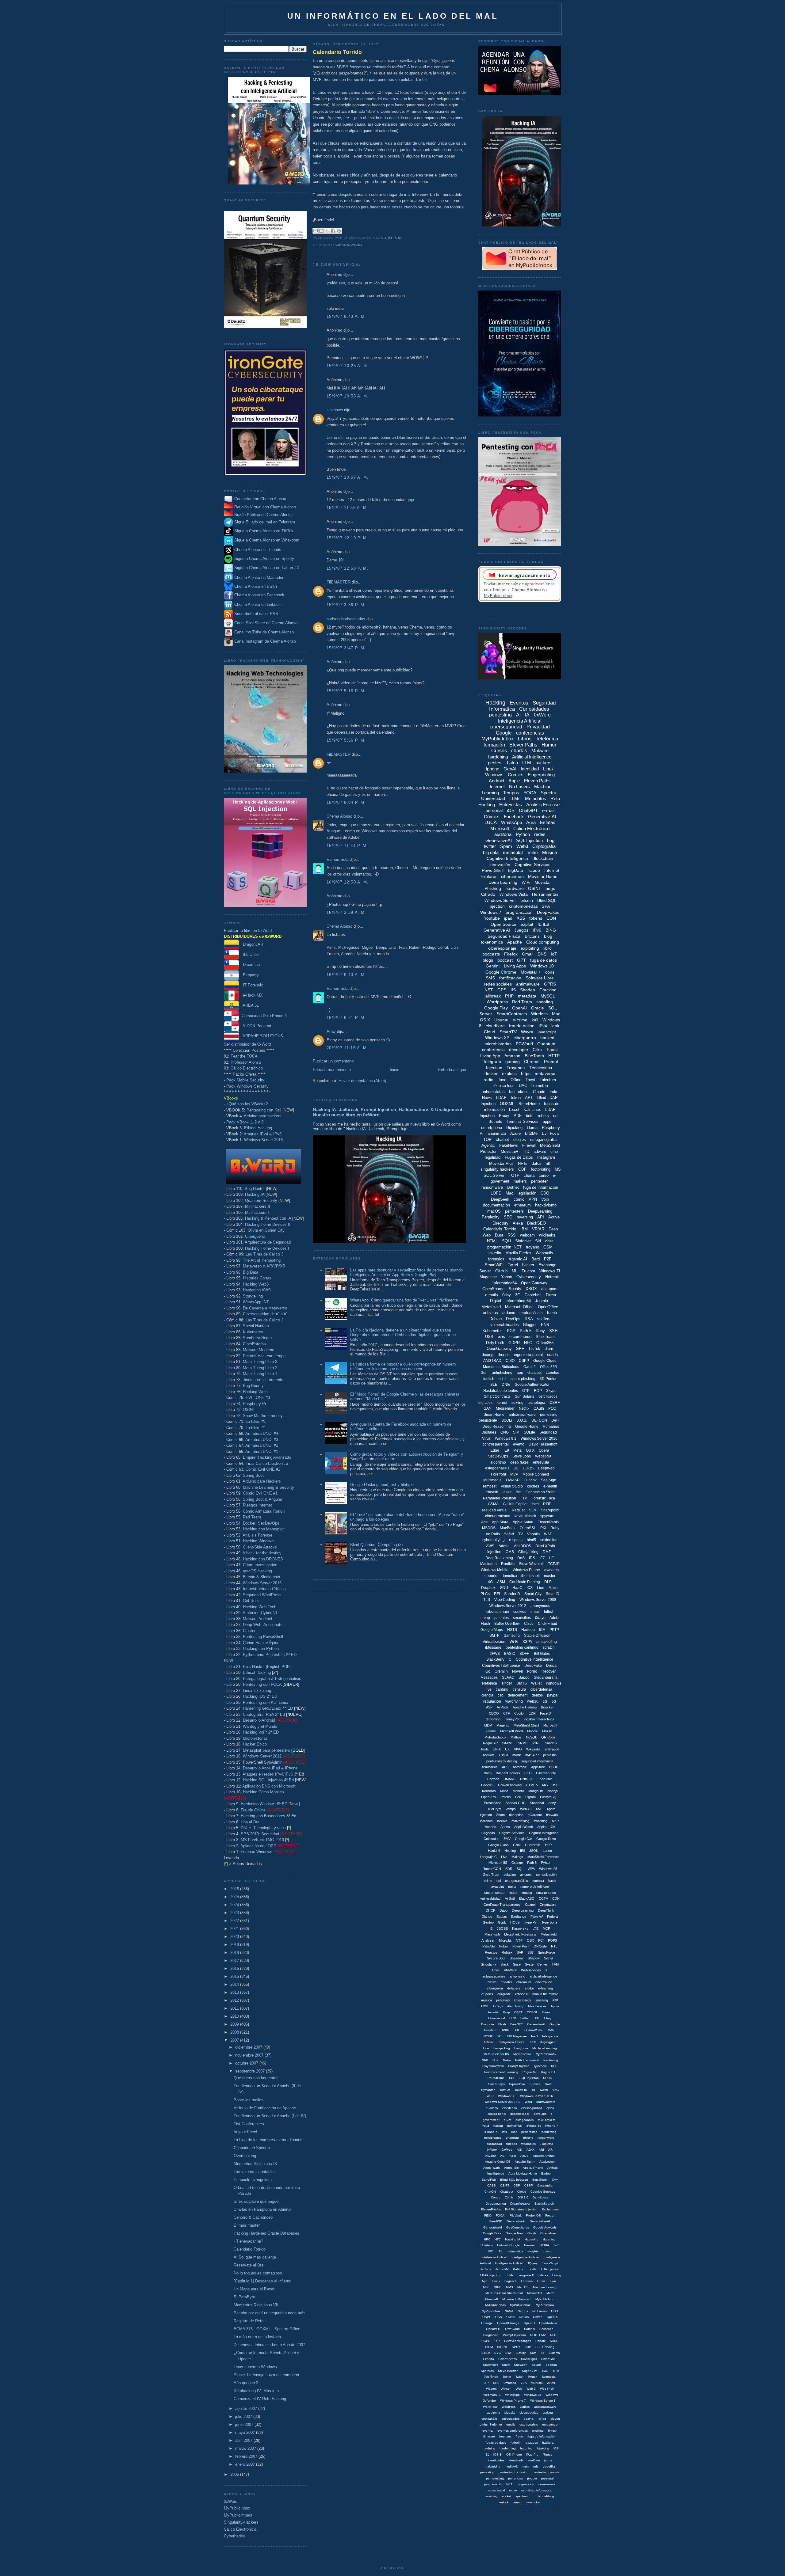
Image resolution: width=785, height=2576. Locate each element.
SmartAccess (507, 2359)
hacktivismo (546, 1205)
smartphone (492, 1128)
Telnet (507, 2377)
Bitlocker (547, 1707)
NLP (496, 2060)
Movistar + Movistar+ (517, 2299)
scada (552, 1355)
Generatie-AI (536, 2024)
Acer (513, 2156)
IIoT (556, 2245)
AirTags (498, 2006)
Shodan (528, 990)
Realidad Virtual (494, 1510)
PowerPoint (521, 1946)
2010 (235, 2016)
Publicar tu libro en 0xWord (248, 931)
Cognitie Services (543, 2192)
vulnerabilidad (490, 1898)
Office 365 (548, 1367)
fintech (553, 2431)
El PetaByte (244, 2297)
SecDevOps (498, 1456)
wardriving (514, 1701)
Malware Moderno (258, 1350)
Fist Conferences (249, 2124)
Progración (491, 2335)
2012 (235, 2000)
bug (551, 840)
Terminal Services (523, 1121)
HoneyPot (512, 1719)
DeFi (555, 1420)
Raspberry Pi (254, 1404)
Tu (533, 2090)
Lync (553, 2281)
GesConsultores (518, 2227)
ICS (530, 1588)
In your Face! (245, 2132)
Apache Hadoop (525, 1707)
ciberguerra (525, 1038)
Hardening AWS (257, 1290)
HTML (492, 1241)
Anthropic (520, 1767)
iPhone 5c (534, 2126)
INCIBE (488, 2036)
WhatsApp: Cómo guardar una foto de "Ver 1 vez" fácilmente (404, 1300)
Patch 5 (530, 2329)
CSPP (524, 1361)
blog (548, 936)
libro (548, 948)
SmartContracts (512, 1014)
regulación (492, 1701)
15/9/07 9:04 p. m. (346, 802)
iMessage (493, 1647)
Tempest (489, 1486)
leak (555, 1026)
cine (554, 1151)
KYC (533, 2042)
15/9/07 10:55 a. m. (348, 396)
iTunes (548, 2454)
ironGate (534, 2460)
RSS (512, 1235)
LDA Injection (550, 2269)
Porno (532, 1671)
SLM (533, 1510)
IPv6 (537, 930)
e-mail (548, 810)
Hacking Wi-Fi (255, 1392)
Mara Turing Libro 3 (260, 1362)
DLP (548, 1582)
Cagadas (488, 1833)
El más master (247, 2225)
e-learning (546, 1988)
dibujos (520, 1140)
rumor (513, 2490)
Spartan (551, 2365)
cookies (520, 1612)
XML (539, 1809)
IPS (500, 2036)
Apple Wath (492, 2168)
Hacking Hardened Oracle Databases (266, 2233)
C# (553, 1827)
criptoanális (489, 2419)
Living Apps (515, 966)
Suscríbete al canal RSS (256, 614)
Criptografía (544, 846)
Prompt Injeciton (514, 2335)
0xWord (231, 2501)
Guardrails (533, 1845)
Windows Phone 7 (513, 2401)
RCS (554, 2066)
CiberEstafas (254, 1344)
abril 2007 (244, 2440)
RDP (538, 1391)
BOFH (525, 1654)
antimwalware (546, 2102)
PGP (511, 1331)
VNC (555, 2090)
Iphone (492, 769)
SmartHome (529, 1104)
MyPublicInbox (237, 2508)
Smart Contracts (497, 1396)
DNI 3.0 (523, 2197)
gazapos (532, 2443)
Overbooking (245, 2156)
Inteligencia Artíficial (525, 2257)
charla (529, 1175)
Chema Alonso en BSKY (255, 586)
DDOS (528, 1468)
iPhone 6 (522, 1994)
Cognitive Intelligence (507, 858)
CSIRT (505, 2185)
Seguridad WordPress (262, 1595)
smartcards (523, 2000)
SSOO (548, 2078)
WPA (531, 1869)
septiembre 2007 (251, 2071)
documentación (496, 1205)
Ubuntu (501, 1020)
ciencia (487, 1695)
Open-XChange (508, 2323)
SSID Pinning (545, 2347)
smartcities (522, 1618)
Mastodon (488, 1564)
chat (549, 1241)
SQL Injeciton (529, 2078)
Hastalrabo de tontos (501, 1391)
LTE (536, 1928)
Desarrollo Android (259, 1720)
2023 (235, 1913)
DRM (513, 2018)
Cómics (492, 817)
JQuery (532, 2263)
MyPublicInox (545, 2305)
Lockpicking (502, 2048)
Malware (540, 751)
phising (528, 2138)
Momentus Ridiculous (501, 1367)
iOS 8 (497, 2454)
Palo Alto (489, 1946)
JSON (534, 1851)
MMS (509, 2287)
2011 (235, 2008)
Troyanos (516, 1068)
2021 (235, 1929)
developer (519, 1050)
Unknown (335, 410)
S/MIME (508, 1743)
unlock (504, 2502)
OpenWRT (493, 2329)
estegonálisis (529, 2424)
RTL (554, 1946)
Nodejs (553, 1791)
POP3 (552, 1940)
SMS (490, 978)
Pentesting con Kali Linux (266, 1702)
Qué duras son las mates (256, 2078)
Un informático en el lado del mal (393, 16)
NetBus (523, 2311)
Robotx (540, 2341)
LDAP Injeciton (491, 2275)
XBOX (531, 1289)
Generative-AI (542, 817)
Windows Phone (526, 1570)
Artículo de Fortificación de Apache (265, 2108)
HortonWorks (533, 2030)
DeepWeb (546, 1468)
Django (487, 1917)
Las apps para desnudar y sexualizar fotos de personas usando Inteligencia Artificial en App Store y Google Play (406, 1272)
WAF (548, 1534)
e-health (550, 1486)
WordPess (490, 2407)
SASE (554, 2341)
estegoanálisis (497, 1468)
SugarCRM (530, 2371)
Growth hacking (510, 1785)
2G (545, 1701)
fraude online (522, 1026)
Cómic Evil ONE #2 (263, 1469)
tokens (536, 918)
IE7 (542, 1558)
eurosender (550, 2424)
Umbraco (510, 2383)
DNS (542, 954)
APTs (556, 1821)
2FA (546, 906)
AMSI (484, 2006)
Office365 (545, 1343)
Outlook (530, 1480)
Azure (515, 1133)
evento (519, 1444)
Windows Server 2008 (538, 1600)
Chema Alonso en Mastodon (259, 578)
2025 (235, 1897)
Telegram (492, 1062)
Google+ (487, 1785)
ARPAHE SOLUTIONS (261, 1036)
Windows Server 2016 (263, 1140)
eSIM (507, 2120)
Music (553, 1588)
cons (550, 972)
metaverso (545, 1073)
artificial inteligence (543, 1976)
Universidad (493, 798)
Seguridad (548, 1432)
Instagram (546, 1157)
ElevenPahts (548, 1522)
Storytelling (253, 1296)
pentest (495, 763)
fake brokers (547, 2120)
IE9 (506, 1450)
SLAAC (508, 1677)
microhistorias (498, 1044)
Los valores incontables (255, 2172)
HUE (517, 2030)
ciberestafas (494, 1092)
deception (516, 1815)
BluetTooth (540, 2180)
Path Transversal (527, 2060)
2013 (235, 1992)
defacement (518, 1695)
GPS (502, 990)
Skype (551, 1391)
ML (515, 1271)
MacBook (508, 1528)
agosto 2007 (247, 2409)
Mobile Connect (536, 1474)
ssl (556, 1116)
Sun (484, 1373)
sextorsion (549, 1540)
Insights (533, 2251)
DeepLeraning (496, 2204)
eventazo (391, 99)
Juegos (521, 930)
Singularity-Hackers (241, 2522)
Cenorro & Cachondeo (253, 2217)
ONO (555, 2311)
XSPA (527, 1642)
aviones (526, 1875)
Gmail (528, 954)
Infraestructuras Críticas (264, 1589)
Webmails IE (492, 2395)
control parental (496, 1444)
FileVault (516, 2215)
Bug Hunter (255, 1189)
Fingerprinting (541, 775)
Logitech (511, 2281)
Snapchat (537, 1803)
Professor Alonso (246, 1062)
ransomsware (494, 1893)
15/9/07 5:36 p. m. (346, 740)
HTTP (554, 1056)
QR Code (548, 1737)
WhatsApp (511, 822)
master (550, 1576)
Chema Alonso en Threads (257, 550)
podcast (505, 960)
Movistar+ (510, 1151)
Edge (495, 1450)
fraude (534, 870)
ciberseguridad (506, 727)
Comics (516, 775)
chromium (524, 1982)
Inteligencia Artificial (520, 721)
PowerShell (493, 870)
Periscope (546, 2329)
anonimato (497, 1133)
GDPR (514, 1343)
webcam (527, 1235)
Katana (518, 2269)
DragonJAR (251, 944)
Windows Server (500, 900)
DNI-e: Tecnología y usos (263, 1828)
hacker (528, 1265)
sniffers (544, 1319)
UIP (486, 2383)
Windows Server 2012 (262, 1756)
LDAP (501, 1098)
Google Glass (498, 1845)
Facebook (514, 817)
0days (540, 1618)
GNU (504, 1588)
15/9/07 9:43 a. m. (346, 316)
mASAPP (532, 1755)
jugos (548, 2460)
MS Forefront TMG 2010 (262, 1840)
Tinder (507, 1683)
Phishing (493, 888)
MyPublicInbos (495, 2305)
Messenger (505, 1408)
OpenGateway (499, 1349)
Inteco (547, 2251)
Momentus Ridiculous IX (255, 2164)
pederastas (529, 2132)
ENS (545, 1325)
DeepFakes (548, 912)
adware (540, 1151)
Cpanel (530, 1905)
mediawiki (511, 2466)
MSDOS (489, 1528)
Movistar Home (543, 876)
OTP (526, 1391)
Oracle (538, 1008)
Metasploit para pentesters (274, 1750)
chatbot (502, 1140)
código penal (497, 2114)
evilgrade (504, 1994)
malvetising (493, 2466)
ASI (503, 2156)
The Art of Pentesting (262, 1260)
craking (548, 2413)
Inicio (394, 1070)
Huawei (529, 2245)
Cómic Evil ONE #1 (260, 1493)
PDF (518, 1116)
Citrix (538, 1050)
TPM (556, 2371)
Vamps (511, 1809)
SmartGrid (548, 2359)
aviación (510, 1875)
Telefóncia (491, 2377)
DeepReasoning (499, 1558)
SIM (516, 1432)
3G (518, 1295)
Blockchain (543, 858)
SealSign (549, 1480)
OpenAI (519, 1008)
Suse (517, 1964)
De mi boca (541, 2197)
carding (502, 1689)
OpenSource (493, 1289)
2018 (235, 1953)
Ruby (540, 1331)
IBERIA (544, 2245)
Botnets (495, 1121)
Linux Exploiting (257, 1691)
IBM (524, 1229)
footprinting (541, 1169)
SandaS (551, 1743)
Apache (515, 942)
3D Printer (548, 1379)
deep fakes (519, 1462)
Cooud (496, 2197)
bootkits (489, 1755)
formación (494, 745)
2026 (235, 1889)
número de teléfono (535, 1886)
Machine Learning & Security (268, 1487)
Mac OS (523, 2287)
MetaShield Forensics (544, 1857)
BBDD (554, 1767)
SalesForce (546, 1952)
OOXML (507, 1104)
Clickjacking (528, 1552)
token (516, 1098)
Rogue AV (530, 2072)
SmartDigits (529, 2359)
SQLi (506, 1241)
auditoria (492, 2108)
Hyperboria (549, 1922)
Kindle (532, 2269)
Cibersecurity (546, 1773)
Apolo (555, 2006)
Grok (517, 1845)
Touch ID (521, 2090)
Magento (503, 1725)
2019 (235, 1945)
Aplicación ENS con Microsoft (269, 1786)
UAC (523, 1086)
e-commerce (520, 1337)
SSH (553, 1331)
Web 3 (531, 2389)
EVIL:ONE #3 (258, 1398)
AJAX (530, 2150)
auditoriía (494, 2413)
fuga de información (541, 1187)
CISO (510, 1361)
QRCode (540, 1946)
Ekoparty (249, 975)
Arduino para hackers (263, 1116)
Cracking (548, 990)
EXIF (536, 2018)
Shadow (534, 1958)
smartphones (546, 1893)
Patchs (506, 1797)
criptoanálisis (531, 1313)
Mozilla (547, 1731)
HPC (487, 2239)
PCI (541, 1940)
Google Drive (546, 1839)
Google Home (527, 1427)
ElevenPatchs (491, 2209)
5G (554, 1701)
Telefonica (488, 1683)
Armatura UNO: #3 (262, 1440)
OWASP (513, 1480)
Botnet (513, 1187)
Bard (536, 1259)
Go (488, 1671)
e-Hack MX (251, 995)
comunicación (546, 1875)
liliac (514, 2132)
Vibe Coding (505, 1600)
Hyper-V (530, 1922)
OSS (499, 2317)
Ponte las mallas (249, 2100)
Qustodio (540, 2066)
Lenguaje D (526, 2275)
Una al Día (250, 1822)
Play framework (493, 2066)
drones (504, 1355)
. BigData (547, 2144)
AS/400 (490, 2156)
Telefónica (547, 739)
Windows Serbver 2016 (536, 2096)
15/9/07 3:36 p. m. (346, 605)
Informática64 (505, 1283)
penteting (503, 2000)
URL (496, 2383)
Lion (541, 1588)
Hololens (487, 2245)
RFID (547, 1504)
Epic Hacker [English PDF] (267, 1667)
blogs (488, 960)
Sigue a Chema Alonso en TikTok (264, 531)
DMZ (547, 1552)
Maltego (517, 1857)
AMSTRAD (492, 1361)
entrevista (541, 1462)
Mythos (516, 1737)
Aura (531, 822)
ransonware (546, 2138)
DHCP (490, 1910)
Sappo (524, 1677)
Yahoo (507, 1277)
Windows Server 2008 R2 (502, 2102)
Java (502, 1080)
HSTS (512, 1630)
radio (488, 1080)
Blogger (530, 1325)
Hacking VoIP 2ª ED (261, 1732)
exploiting (530, 948)
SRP (528, 2347)
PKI (543, 1528)
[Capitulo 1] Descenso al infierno (262, 2281)
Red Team (252, 1517)
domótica (509, 1576)
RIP (497, 2341)
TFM (555, 1964)
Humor (549, 745)
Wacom (491, 2389)
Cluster (249, 1631)
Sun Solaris (525, 1396)
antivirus (490, 1313)
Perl (518, 1797)
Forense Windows (257, 1852)
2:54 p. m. (393, 238)
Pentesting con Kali (264, 1110)
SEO (508, 1217)
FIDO (488, 2215)
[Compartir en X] (327, 231)
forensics (496, 1259)
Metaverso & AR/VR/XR (264, 1266)
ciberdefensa (541, 1689)
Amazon (512, 1056)
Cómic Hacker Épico (261, 1643)
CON (551, 918)
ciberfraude (544, 1982)
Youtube (492, 918)
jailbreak (493, 996)
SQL (520, 1869)
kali (535, 1020)
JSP (555, 1785)
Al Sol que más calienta (255, 2257)
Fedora (552, 1917)
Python (523, 834)
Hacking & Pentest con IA (268, 1218)
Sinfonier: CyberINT (260, 1613)
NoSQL (531, 1737)
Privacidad (538, 727)
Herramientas (545, 894)
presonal (547, 2478)
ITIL (500, 2251)
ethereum (523, 1205)
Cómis (509, 2197)
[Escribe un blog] (321, 231)
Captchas (533, 1295)
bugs (550, 888)
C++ (555, 2180)
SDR (509, 1869)
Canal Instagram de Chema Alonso (265, 641)
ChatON (490, 2192)
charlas (519, 751)
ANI (541, 2150)
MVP (514, 1474)
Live (504, 1857)
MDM (488, 1725)
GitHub (501, 1271)
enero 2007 (246, 2464)
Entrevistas (511, 805)
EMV (507, 1839)
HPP (548, 1845)
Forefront (498, 1474)
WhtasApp (512, 2395)
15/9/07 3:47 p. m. (346, 648)
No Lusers (519, 786)
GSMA (493, 1504)
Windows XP (497, 1038)
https (526, 1073)
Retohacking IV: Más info (256, 2391)
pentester (539, 1181)
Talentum (548, 1080)
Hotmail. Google (508, 2245)
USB (489, 1337)
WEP (490, 2096)
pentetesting (495, 2478)
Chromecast (497, 2018)
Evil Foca (550, 1133)
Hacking (495, 703)
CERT (518, 2012)
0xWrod (507, 2150)
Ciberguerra (255, 1236)
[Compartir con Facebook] (333, 231)
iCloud (504, 1755)
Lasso (547, 1851)
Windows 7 (491, 912)
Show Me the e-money (263, 1416)
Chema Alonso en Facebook (259, 595)
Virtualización (494, 1642)
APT (529, 1098)
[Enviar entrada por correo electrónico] (404, 238)
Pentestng (551, 2060)
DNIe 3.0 (527, 1779)
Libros (525, 739)
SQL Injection (529, 840)
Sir (542, 2353)
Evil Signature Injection (521, 2209)
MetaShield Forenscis (520, 1934)
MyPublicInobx (546, 2054)
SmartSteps (496, 2084)
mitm (533, 852)
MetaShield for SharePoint (504, 2293)
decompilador (520, 2114)
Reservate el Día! (249, 2265)
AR (550, 2150)
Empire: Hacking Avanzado (267, 1457)
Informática (515, 2251)
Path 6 (532, 1863)
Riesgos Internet (257, 1505)
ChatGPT (528, 810)
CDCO (494, 1713)
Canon (547, 2012)
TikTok (534, 1349)
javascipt (497, 1886)
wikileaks (547, 1235)
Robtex (507, 1952)
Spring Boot (253, 1475)
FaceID (546, 1713)
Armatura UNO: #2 (262, 1445)
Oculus (524, 2317)
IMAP (551, 2030)
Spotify (515, 1289)
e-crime (520, 1020)
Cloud (490, 1032)
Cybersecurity (529, 1277)
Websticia (543, 1456)
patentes (502, 1618)
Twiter (519, 2377)
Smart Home (494, 1415)
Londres (527, 2281)
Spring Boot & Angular (262, 1499)
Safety (521, 2353)
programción (525, 2484)
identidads (516, 2460)
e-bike (529, 1988)
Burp (507, 2012)
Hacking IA (255, 1194)
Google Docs (492, 2233)
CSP (517, 2185)
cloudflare (495, 1026)
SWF (509, 2353)
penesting (487, 2472)
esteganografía (543, 1140)
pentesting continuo (522, 1647)
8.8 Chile (249, 954)
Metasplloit (535, 2293)
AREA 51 (249, 1005)
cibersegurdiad (532, 2108)
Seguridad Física (504, 936)
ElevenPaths (523, 745)
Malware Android (257, 1619)
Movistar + (531, 972)
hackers (544, 763)
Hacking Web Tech (260, 1607)
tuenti (552, 1313)
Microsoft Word (511, 1731)
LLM (527, 763)
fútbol (549, 1612)
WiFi (526, 882)
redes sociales (498, 984)
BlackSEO (536, 1223)
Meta (517, 1450)
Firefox (511, 954)
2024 (235, 1905)
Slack (505, 1964)
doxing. (529, 2419)
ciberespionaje (502, 948)
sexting (517, 1403)
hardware (515, 888)
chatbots (534, 1373)
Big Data (251, 1272)
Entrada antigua (452, 1070)
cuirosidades (511, 2419)
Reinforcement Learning (501, 2072)
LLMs (515, 798)
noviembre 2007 (250, 2055)
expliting (538, 2431)
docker (491, 1073)
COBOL (532, 2012)
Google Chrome (501, 972)
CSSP (529, 2185)
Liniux (496, 2281)
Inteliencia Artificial (494, 2257)
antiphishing (502, 1373)
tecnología (536, 1403)
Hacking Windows (259, 1541)
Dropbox (488, 1588)
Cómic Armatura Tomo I (264, 1511)
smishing (492, 2496)
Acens (505, 1827)
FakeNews (509, 1145)
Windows (494, 775)
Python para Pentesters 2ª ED (270, 1655)
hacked (547, 1038)
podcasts (491, 954)
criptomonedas (523, 906)
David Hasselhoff (543, 1444)
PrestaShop (493, 1803)
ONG (505, 1432)
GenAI (510, 769)
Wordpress (497, 1002)
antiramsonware (545, 2407)
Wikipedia (533, 1749)
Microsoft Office (519, 1307)
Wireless (539, 1014)
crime (488, 1881)
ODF (522, 1169)
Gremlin (501, 1671)
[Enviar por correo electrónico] (316, 231)
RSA (529, 1319)
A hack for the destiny (262, 1553)
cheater (506, 1982)
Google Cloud (545, 1361)
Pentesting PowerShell (263, 1637)
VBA (524, 2383)
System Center (536, 1964)
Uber (496, 1970)
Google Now (514, 2233)
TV (521, 1534)
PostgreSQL (549, 1797)
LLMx (509, 2275)
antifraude (552, 1749)
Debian (496, 1319)
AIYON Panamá (255, 1026)
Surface (535, 2084)
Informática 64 (518, 1301)
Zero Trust (491, 1875)
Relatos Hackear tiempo (264, 1356)
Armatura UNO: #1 (262, 1451)
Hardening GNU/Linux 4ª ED (268, 1708)
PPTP (554, 1630)
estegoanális (525, 2120)
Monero (518, 1791)
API (541, 1217)
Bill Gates (542, 1654)
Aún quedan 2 (246, 2383)
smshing (542, 2000)
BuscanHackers (508, 1773)
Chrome (532, 1062)
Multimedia (492, 1480)
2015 (235, 1976)
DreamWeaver (520, 2204)
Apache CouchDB (498, 2162)
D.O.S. (522, 1420)
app (520, 1373)
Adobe (504, 1546)
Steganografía (546, 1677)
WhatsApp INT (256, 1302)
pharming (512, 2138)
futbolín (516, 2443)
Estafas (548, 822)
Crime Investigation (260, 1565)
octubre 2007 (247, 2063)
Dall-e (524, 2018)
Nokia (507, 2060)
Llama (532, 1128)
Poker (504, 1946)
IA (527, 715)
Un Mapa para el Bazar (254, 2289)
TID (526, 1151)
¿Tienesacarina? (248, 2241)
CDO (545, 1193)
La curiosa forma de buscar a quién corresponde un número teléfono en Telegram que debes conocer (403, 1366)
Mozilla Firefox (518, 1253)
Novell (517, 1671)
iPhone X (491, 2132)
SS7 (530, 1952)
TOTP (514, 1175)
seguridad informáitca (537, 1761)
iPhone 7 (552, 2126)
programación (519, 912)
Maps (504, 1791)
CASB (492, 2185)
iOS (511, 810)
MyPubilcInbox (495, 1737)
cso (501, 1695)
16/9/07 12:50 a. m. (348, 882)
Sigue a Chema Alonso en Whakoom (267, 540)
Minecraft (492, 2299)
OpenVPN (489, 1797)
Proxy (504, 1116)
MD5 (486, 2287)
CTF (507, 1713)
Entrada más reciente (332, 1070)
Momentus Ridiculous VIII (257, 2305)
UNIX (497, 1749)
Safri (533, 2353)
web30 (533, 1701)
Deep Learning (503, 882)
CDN (556, 1898)
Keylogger (548, 2042)
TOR (487, 1140)
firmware (489, 2436)
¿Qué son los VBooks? (247, 1104)
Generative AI (497, 930)
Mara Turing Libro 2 (260, 1368)
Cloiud (522, 2192)
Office (516, 1080)
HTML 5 (532, 1785)
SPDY (516, 2347)
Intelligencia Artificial (509, 2263)
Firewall (529, 1145)
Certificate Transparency (502, 1905)
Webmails (544, 1253)
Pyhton (546, 1863)
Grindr (532, 2233)
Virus (486, 1438)
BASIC (510, 1654)
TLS (487, 1600)
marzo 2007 (246, 2448)
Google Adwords (545, 2227)
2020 (235, 1937)
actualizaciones (494, 1976)
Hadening (532, 2239)
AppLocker (547, 2162)
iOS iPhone (514, 2454)
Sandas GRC (516, 1803)
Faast (552, 1050)
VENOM (537, 2383)
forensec (505, 2436)
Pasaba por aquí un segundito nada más (270, 2313)
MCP (546, 1928)
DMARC (510, 1779)
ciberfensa (510, 2108)
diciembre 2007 (249, 2047)
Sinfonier (523, 1241)
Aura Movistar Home (523, 2173)
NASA (509, 2311)
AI (518, 715)
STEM (486, 2353)
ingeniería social (528, 1355)
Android (496, 781)
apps (547, 1121)
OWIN (510, 2317)
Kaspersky (520, 1928)
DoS (521, 1558)
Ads (484, 1522)
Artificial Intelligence (532, 757)
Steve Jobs (522, 1456)
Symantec (488, 2090)
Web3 (522, 846)
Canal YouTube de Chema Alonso (264, 632)
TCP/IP (554, 1564)
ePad (542, 2419)
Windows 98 (533, 2395)
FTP (524, 1498)
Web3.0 (526, 1809)
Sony (552, 1803)
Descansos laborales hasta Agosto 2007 (269, 2345)
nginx (512, 1886)
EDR (532, 1713)
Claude (539, 1092)
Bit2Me (531, 1133)
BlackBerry (495, 1659)
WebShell (547, 2389)
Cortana (493, 1779)
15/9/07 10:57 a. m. (348, 477)
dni (499, 1881)
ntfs (536, 2466)
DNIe (506, 1385)
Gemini (493, 966)
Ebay (548, 2018)
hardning (526, 2448)
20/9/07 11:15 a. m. (348, 1048)
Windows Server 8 (543, 2401)
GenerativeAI (499, 840)
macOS (494, 1211)
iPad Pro (532, 2454)
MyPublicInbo (545, 2299)
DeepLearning (540, 1211)
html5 (531, 1540)
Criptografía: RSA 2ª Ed (264, 1714)
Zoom (500, 1815)
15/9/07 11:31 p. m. (347, 846)
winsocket (533, 2502)
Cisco (529, 1624)
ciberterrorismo (498, 1516)
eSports (487, 1994)
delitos (537, 1695)
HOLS (515, 1922)
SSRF (536, 1743)
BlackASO (527, 1898)
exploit (527, 924)
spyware (547, 1516)
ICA (542, 1630)
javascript (547, 1032)
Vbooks (533, 1534)
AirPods (503, 1707)
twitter (490, 846)
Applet (542, 1827)
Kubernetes (253, 1332)
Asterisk (493, 2012)
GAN (488, 1408)
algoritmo (498, 1462)
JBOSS (502, 1928)
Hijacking (514, 1128)
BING (551, 930)
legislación (527, 1193)
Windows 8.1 (506, 1438)
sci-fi (502, 1379)
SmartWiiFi (490, 2365)
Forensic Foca (543, 1498)
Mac (509, 1193)
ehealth (492, 1492)
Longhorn (521, 2048)
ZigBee (525, 2407)
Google (504, 733)
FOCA (530, 793)
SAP (520, 1952)
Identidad (530, 769)
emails (511, 2424)
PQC (552, 1408)
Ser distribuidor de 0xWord (247, 1044)
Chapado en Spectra (252, 2148)
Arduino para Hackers (262, 1481)
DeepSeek (500, 1199)
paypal (553, 1695)
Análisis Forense (257, 1535)
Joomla (542, 1301)
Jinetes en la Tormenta (263, 1380)
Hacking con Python (261, 1649)
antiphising (517, 1976)
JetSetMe (502, 2269)
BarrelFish (489, 2180)
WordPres (509, 2407)
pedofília (549, 2466)
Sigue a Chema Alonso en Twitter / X (267, 568)
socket (507, 2496)
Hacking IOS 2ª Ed (260, 1696)
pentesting (500, 715)
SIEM (489, 2347)
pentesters (514, 1211)
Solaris (536, 2365)
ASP (489, 1707)
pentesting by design (513, 2472)
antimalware (528, 984)
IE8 (523, 1851)
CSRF (555, 1403)
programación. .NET (498, 2484)
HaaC (517, 1588)
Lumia (541, 2281)
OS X (530, 1450)
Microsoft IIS (498, 1863)
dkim (549, 1349)
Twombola (549, 2377)
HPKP (505, 2030)
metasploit (513, 852)
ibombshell (530, 1576)
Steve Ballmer (508, 2371)
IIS (513, 990)
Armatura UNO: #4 (262, 1433)
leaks (507, 1492)
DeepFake (533, 1666)
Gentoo (488, 1922)
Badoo (546, 2173)
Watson (506, 2389)
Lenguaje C (488, 1857)
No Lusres (540, 2311)
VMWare (510, 1970)
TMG (545, 2371)
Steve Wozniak (531, 1564)
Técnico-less (503, 1086)
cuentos (552, 1373)
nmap (485, 1618)
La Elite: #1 (256, 1421)
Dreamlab (249, 965)
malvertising (520, 1821)
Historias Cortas (257, 1278)
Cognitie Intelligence (544, 1833)
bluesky (510, 2413)
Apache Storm (525, 2162)
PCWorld (524, 1044)
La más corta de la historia (257, 2337)
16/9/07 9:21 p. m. (346, 1018)
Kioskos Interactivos (539, 1719)
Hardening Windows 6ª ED (264, 1804)
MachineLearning (545, 2048)
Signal (548, 1958)
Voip (545, 1199)
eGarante (535, 1815)
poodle (532, 2478)
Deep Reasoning (497, 1427)
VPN (533, 1199)
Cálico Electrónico (247, 1068)
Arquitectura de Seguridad (268, 1242)
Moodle (532, 1731)
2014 (235, 1984)
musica (486, 2000)
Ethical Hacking (258, 1128)
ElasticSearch (544, 2204)
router (513, 1893)
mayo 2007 (246, 2432)
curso (544, 1175)
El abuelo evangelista (253, 2180)
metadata (527, 996)
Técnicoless (540, 1068)
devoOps (540, 2114)
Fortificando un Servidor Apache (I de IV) (270, 2116)
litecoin (502, 1821)
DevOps (513, 1319)
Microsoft (500, 828)
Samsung (512, 1636)
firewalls (552, 1815)
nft (548, 1163)
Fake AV (537, 1917)
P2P (548, 1259)
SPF (520, 1349)
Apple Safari (523, 1522)
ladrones (486, 1821)
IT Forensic (251, 985)
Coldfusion (491, 1839)
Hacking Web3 (256, 1284)
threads (512, 2144)
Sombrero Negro (257, 1338)
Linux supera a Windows (255, 2367)
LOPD (496, 1193)
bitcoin (527, 900)
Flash (502, 2024)
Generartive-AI (540, 2221)
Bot (519, 1492)
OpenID (529, 2323)
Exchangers (550, 2209)
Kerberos (489, 1791)
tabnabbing (546, 2496)
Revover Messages (518, 2341)
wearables (528, 2144)
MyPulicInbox (491, 2311)
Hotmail (552, 1277)
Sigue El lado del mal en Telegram (264, 522)
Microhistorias (255, 1738)
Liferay (543, 2275)
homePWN (515, 2126)
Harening (549, 2239)
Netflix (524, 1408)
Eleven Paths (537, 781)
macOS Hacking (257, 1571)
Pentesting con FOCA (262, 1684)
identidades (496, 2460)
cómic (519, 1199)
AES (505, 1767)
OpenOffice (548, 1307)
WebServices (531, 1970)
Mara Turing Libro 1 (260, 1374)
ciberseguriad (529, 2413)
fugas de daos (496, 2443)
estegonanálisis (517, 1881)
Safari (509, 1534)
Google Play (496, 1008)
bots (530, 1116)
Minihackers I (257, 1212)
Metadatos (536, 798)
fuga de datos (544, 960)
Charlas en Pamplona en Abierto (262, 2209)
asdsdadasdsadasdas (346, 619)
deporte (491, 1576)
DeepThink (546, 1910)
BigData (515, 870)
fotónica (538, 1881)
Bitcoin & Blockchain (261, 1577)
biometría (540, 1086)
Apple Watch (524, 1827)
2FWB (495, 1654)
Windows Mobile (495, 1570)
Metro (550, 2293)
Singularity (488, 1964)
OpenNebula (548, 2323)
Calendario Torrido (250, 2249)
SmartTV (508, 1032)
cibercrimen (512, 876)
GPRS (550, 984)
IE (491, 1928)
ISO (491, 2251)
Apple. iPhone (533, 2168)
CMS (510, 1552)
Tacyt (530, 1080)
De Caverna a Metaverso (265, 1308)
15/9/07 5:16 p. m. (346, 691)
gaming (513, 1062)
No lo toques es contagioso (258, 2273)
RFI (497, 1594)
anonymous (540, 1606)
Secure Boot (496, 1958)
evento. (488, 2431)
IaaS (534, 2036)
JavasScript (550, 2263)
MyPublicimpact (238, 2515)
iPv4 (543, 1026)
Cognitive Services (532, 864)
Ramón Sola (337, 859)
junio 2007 (245, 2424)
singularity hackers (497, 1169)
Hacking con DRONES (263, 1559)
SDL (512, 2078)
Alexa (518, 1223)
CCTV (543, 1898)
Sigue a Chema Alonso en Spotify (264, 559)
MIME (498, 2287)
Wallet (536, 1683)
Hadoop (528, 1630)
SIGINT (502, 2347)
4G (490, 1582)
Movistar (543, 882)
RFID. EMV (538, 2335)
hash (552, 1881)
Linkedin (494, 1253)
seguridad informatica (536, 2490)
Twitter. (532, 2377)
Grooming (493, 1719)
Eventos (519, 703)
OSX (530, 1940)
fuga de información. (542, 2436)
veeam (517, 2502)
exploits (509, 1073)
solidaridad (494, 2144)
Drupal (552, 1666)
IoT (554, 954)
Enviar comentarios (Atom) (362, 1081)
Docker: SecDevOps (261, 1523)
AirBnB (510, 1898)
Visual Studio (512, 1486)
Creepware (548, 1905)
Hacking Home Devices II (268, 1224)
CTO (528, 1773)
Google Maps (492, 1630)
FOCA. (501, 2215)
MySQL (548, 996)
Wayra (527, 1032)
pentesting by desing (502, 1761)
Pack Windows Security (247, 1086)
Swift (548, 2084)
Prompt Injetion (519, 2066)
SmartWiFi (494, 1265)
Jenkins (486, 2269)
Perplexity (491, 1217)
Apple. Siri (511, 2168)
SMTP (494, 1636)
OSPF (487, 2317)
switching (540, 1821)
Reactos (491, 1952)
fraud (485, 2126)
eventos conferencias (513, 2431)
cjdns (550, 2108)
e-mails (492, 1295)
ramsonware (547, 2484)
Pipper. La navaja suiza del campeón (266, 2375)
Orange (517, 1863)
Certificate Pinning (525, 1582)
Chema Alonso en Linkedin (257, 604)
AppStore (538, 1767)
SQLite (529, 1432)
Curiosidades (349, 245)
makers (520, 1181)
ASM (501, 1582)
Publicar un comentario (333, 1061)
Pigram (530, 1797)
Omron (538, 2317)
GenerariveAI (516, 2221)
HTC (498, 2239)
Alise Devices (537, 2006)
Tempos (511, 793)
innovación (500, 864)
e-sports (516, 1540)
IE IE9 (543, 924)
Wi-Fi (514, 1642)
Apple (514, 781)
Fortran (550, 2215)
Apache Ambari (544, 2156)
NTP (519, 1940)
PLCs (485, 1594)
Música (549, 852)
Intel (535, 1504)
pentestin (550, 1755)
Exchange (519, 1917)
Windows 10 (542, 966)
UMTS (522, 1683)
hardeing (489, 2448)
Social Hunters (256, 1326)
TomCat (505, 2090)
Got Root (251, 1601)
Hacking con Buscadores (263, 1816)
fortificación (510, 978)
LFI (552, 1558)
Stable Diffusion (537, 1636)
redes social (496, 2490)
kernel (502, 1403)
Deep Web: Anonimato (263, 1625)
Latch (512, 763)
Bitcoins (532, 936)
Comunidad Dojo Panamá (263, 1016)
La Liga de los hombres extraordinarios (268, 2140)
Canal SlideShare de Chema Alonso (266, 623)
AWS (490, 1546)
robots (543, 1116)
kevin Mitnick (525, 1516)
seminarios (490, 1767)
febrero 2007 (247, 2456)
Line (486, 2048)
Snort (506, 2365)
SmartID (553, 1594)
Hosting (510, 1851)
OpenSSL (528, 1528)
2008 (235, 2032)
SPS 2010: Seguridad (260, 1834)
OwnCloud (512, 2329)
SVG (498, 2353)
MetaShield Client (526, 1725)
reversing (525, 1217)
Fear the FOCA (244, 1056)
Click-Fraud (548, 1624)
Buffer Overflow (507, 1624)
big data (491, 852)
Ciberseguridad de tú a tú (265, 1314)
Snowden (521, 2365)
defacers (514, 1988)
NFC (528, 1343)
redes (540, 834)
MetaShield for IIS (496, 2054)
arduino (509, 1313)
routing (527, 1893)
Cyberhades (234, 2536)
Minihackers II (258, 1206)
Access (490, 1827)
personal (494, 810)
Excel (514, 1109)
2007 (235, 2040)
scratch (549, 1647)
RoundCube (496, 2078)
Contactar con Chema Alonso (260, 499)
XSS (521, 918)
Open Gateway (534, 1283)
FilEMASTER (339, 582)
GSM (548, 1247)
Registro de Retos (250, 2321)
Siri (538, 1241)
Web (519, 2389)
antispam (549, 1289)
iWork (517, 1755)
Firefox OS (533, 2215)
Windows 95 (548, 1869)
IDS (532, 1558)
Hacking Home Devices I (267, 1248)
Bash (488, 1773)
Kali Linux (532, 1109)
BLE (494, 1385)
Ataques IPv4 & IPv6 (263, 1134)
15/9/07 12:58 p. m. (348, 568)
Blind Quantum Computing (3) (376, 1545)
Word (528, 2102)
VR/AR (538, 1229)
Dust (499, 1235)
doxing (488, 1355)
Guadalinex (548, 2233)
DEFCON (539, 1420)
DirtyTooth (495, 1343)
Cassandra (545, 2185)
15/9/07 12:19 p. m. (348, 538)
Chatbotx (507, 2192)
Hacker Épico (255, 1744)
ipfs (504, 2132)
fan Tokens (519, 1092)
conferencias (530, 733)
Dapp (504, 1910)
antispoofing (547, 1642)
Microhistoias (522, 2054)
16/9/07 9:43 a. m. (346, 975)
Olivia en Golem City (266, 1230)
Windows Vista (514, 894)
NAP (485, 2060)
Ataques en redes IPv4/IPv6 (268, 1774)
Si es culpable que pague (256, 2201)
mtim (526, 2466)
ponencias (515, 2478)
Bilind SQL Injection (514, 2180)
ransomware (492, 1187)
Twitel (513, 1265)
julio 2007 (244, 2416)
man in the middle (545, 1994)
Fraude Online (253, 1810)
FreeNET (517, 2024)
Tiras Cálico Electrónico (267, 1463)
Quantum (546, 1044)
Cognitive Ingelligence (534, 1659)
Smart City (533, 1594)
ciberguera (495, 1988)
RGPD (486, 2341)
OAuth (539, 1408)
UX (507, 1749)
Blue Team (545, 1337)
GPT (521, 960)
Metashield (491, 1307)
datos (537, 1163)
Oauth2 (530, 1367)
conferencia (493, 1050)
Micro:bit (505, 1940)
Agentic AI (518, 1259)
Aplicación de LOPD (258, 1846)
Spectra (548, 793)
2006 (235, 2474)
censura (519, 1689)
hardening (498, 757)
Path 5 (526, 1331)
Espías (502, 1917)
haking (498, 2126)
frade (519, 2436)
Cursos (499, 751)
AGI (519, 2150)
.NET (488, 990)
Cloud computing (543, 942)
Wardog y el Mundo (260, 1726)
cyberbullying (494, 1540)
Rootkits (508, 1564)
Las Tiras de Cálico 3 (264, 1254)
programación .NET (504, 1247)
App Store (500, 1522)
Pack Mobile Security (245, 1080)
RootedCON (492, 1869)
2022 (235, 1921)
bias (501, 1337)
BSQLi (507, 1420)
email (535, 1612)
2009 (235, 2024)
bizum (492, 1982)
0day (507, 1295)
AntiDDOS (523, 1546)
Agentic (488, 1145)
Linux (548, 769)
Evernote (488, 2024)
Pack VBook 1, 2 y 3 (245, 1122)
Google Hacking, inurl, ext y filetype (382, 1485)
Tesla (484, 1749)
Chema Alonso (339, 816)
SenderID (512, 1594)
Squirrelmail (517, 2084)
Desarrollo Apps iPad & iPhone (270, 1768)
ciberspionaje (498, 1612)
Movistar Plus (501, 1163)
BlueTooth (534, 1056)
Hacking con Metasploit (264, 1529)
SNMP (523, 1743)
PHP (509, 996)
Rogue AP (490, 1743)
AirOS (525, 2156)
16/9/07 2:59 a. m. (346, 912)
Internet (497, 786)
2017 (235, 1960)
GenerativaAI (493, 2227)
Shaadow (517, 1958)
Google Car (523, 1839)
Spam (506, 846)
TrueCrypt (494, 1809)
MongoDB (536, 1791)
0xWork (492, 2150)
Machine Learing (545, 2287)
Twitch (544, 2090)
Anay (331, 1031)
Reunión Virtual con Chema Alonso (265, 507)
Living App (490, 1056)
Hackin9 (494, 1851)
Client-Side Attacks (260, 1547)
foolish (489, 1379)
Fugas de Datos (519, 1157)
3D (516, 1468)
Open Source (504, 924)
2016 (235, 1968)
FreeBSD (496, 2221)
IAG (545, 1785)
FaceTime (545, 1779)
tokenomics (492, 942)
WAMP (551, 2383)
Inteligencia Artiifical (511, 2042)
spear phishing (523, 1379)
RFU (553, 2335)
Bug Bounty (253, 1386)
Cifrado (488, 894)
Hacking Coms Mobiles (263, 1792)
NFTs (523, 1163)
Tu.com (528, 1271)
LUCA (491, 822)
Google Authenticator (532, 1385)
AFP (555, 2000)
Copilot (519, 1713)
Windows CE (507, 2096)
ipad (508, 918)
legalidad (493, 1157)
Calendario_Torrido (500, 1229)
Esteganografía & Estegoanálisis (272, 1679)
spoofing (545, 1002)
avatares (551, 1570)
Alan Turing (515, 2006)
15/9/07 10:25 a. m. (348, 366)
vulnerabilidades (505, 1325)
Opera (544, 1450)
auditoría (503, 834)
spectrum (522, 2496)
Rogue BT (548, 2072)
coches (533, 1486)
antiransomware (522, 1415)
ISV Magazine (517, 2036)
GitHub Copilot (515, 1504)
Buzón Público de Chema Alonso (263, 515)
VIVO (518, 1749)
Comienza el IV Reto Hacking (260, 2399)
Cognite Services (512, 1833)
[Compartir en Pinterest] (339, 231)
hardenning (508, 2448)
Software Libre (540, 978)
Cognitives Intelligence (501, 1666)
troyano (532, 1247)
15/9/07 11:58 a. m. (348, 508)
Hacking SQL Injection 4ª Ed (268, 1780)
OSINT (249, 1410)
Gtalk (502, 1922)
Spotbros (487, 2371)
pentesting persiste (546, 2472)
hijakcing (543, 2448)
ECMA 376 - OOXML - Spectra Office (267, 2329)
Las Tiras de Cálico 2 (264, 1320)
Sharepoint (550, 1510)
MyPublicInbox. (521, 2305)
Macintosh (492, 1934)
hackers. (548, 2443)
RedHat (518, 1510)
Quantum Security (261, 1201)
